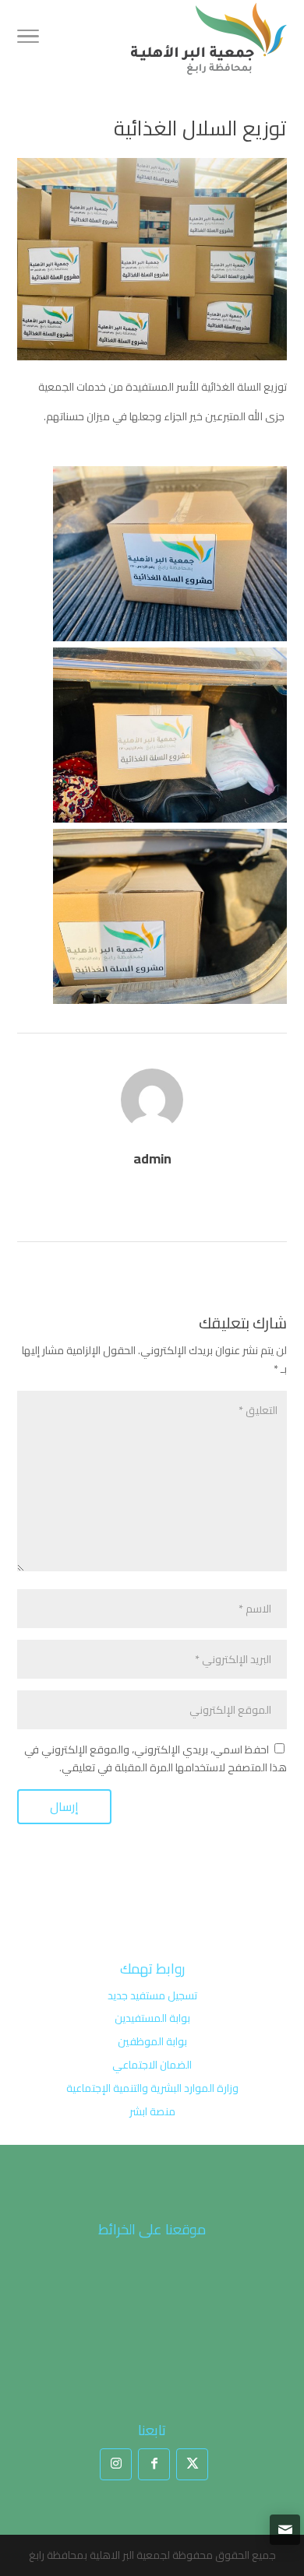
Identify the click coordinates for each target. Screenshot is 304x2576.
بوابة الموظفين (152, 2041)
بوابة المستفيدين (152, 2018)
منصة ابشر (152, 2111)
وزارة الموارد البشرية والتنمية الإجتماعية (152, 2088)
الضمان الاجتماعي (152, 2065)
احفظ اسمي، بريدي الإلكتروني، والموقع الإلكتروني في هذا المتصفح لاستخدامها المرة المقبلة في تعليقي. (156, 1759)
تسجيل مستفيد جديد (152, 1995)
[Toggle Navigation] (28, 39)
